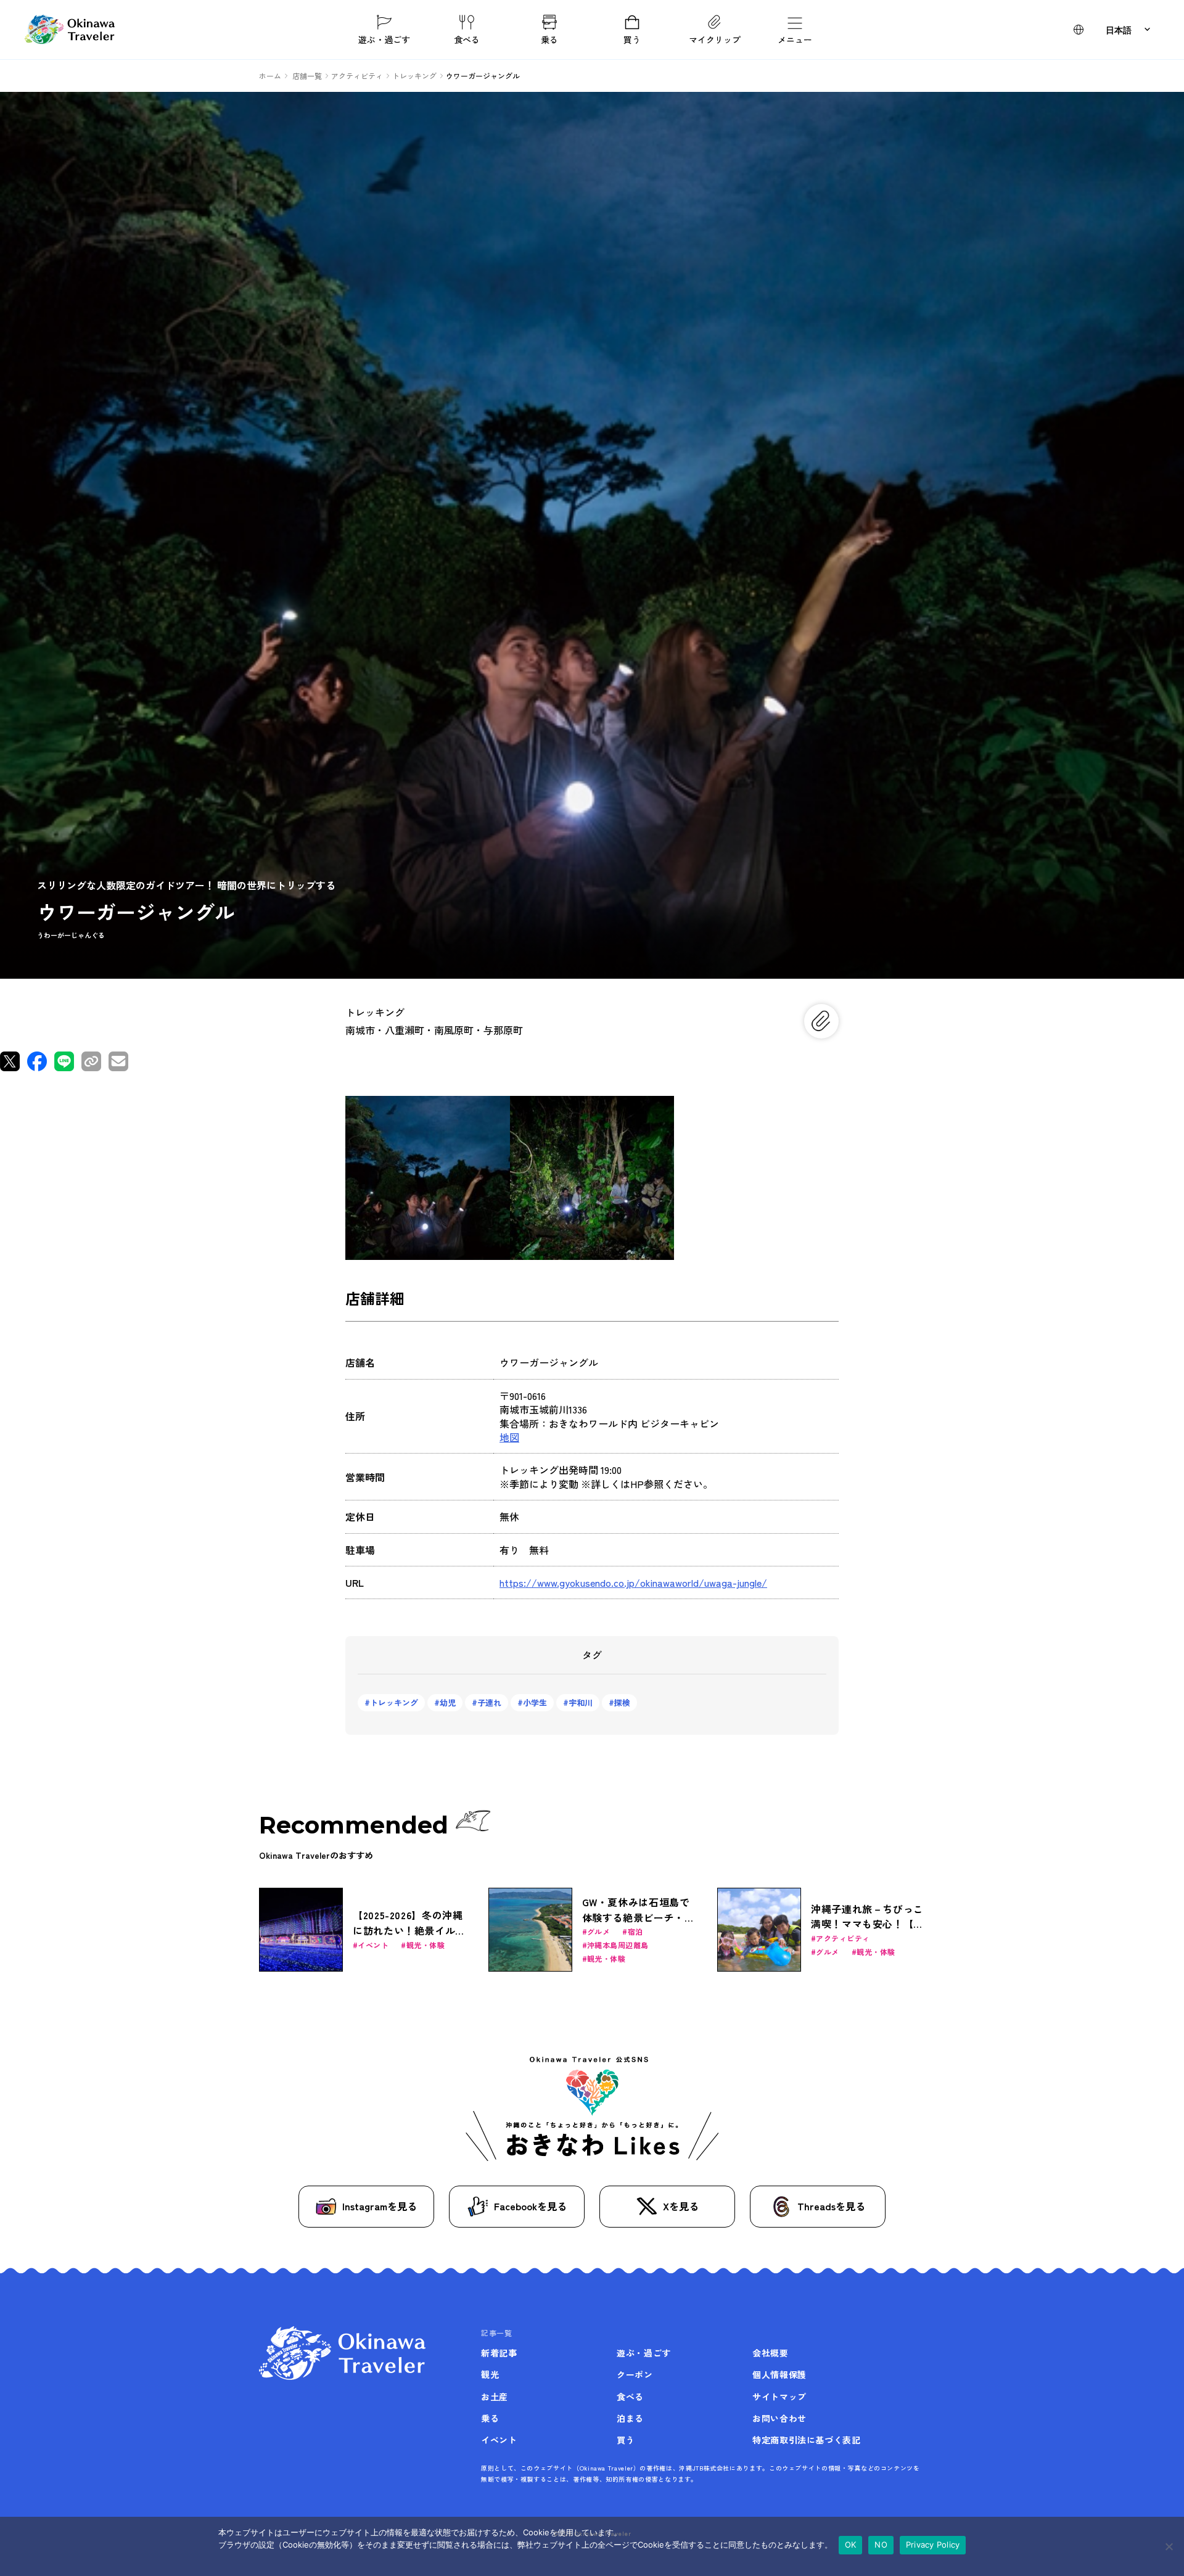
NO (881, 2545)
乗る (549, 39)
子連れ (489, 1702)
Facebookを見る (530, 2206)
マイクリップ (715, 39)
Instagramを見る (380, 2206)
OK (851, 2545)
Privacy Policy (933, 2545)
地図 (509, 1437)
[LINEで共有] (64, 1061)
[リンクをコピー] (91, 1061)
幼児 (448, 1702)
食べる (467, 39)
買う (632, 39)
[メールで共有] (118, 1061)
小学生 (535, 1702)
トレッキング (394, 1702)
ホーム (270, 76)
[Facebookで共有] (37, 1061)
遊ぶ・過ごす (384, 39)
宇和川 (581, 1702)
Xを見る (681, 2206)
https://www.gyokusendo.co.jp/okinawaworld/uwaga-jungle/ (633, 1582)
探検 (622, 1702)
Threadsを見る (831, 2206)
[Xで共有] (10, 1061)
